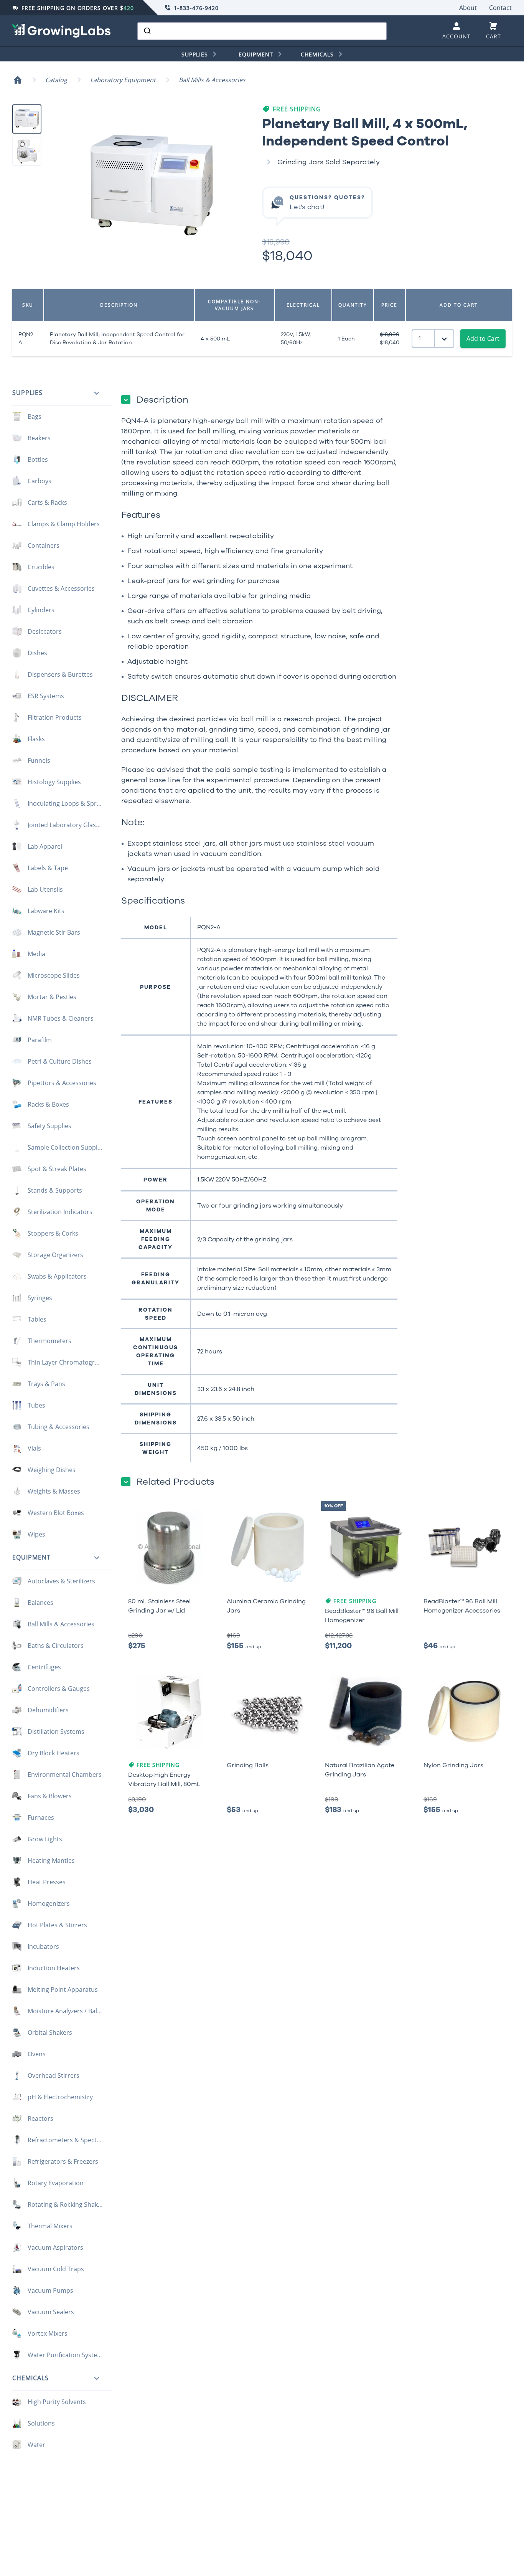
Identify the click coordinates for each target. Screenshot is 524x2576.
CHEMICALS (317, 54)
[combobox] (262, 31)
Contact (500, 8)
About (468, 8)
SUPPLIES (195, 54)
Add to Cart (483, 339)
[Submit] (147, 31)
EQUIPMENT (256, 54)
